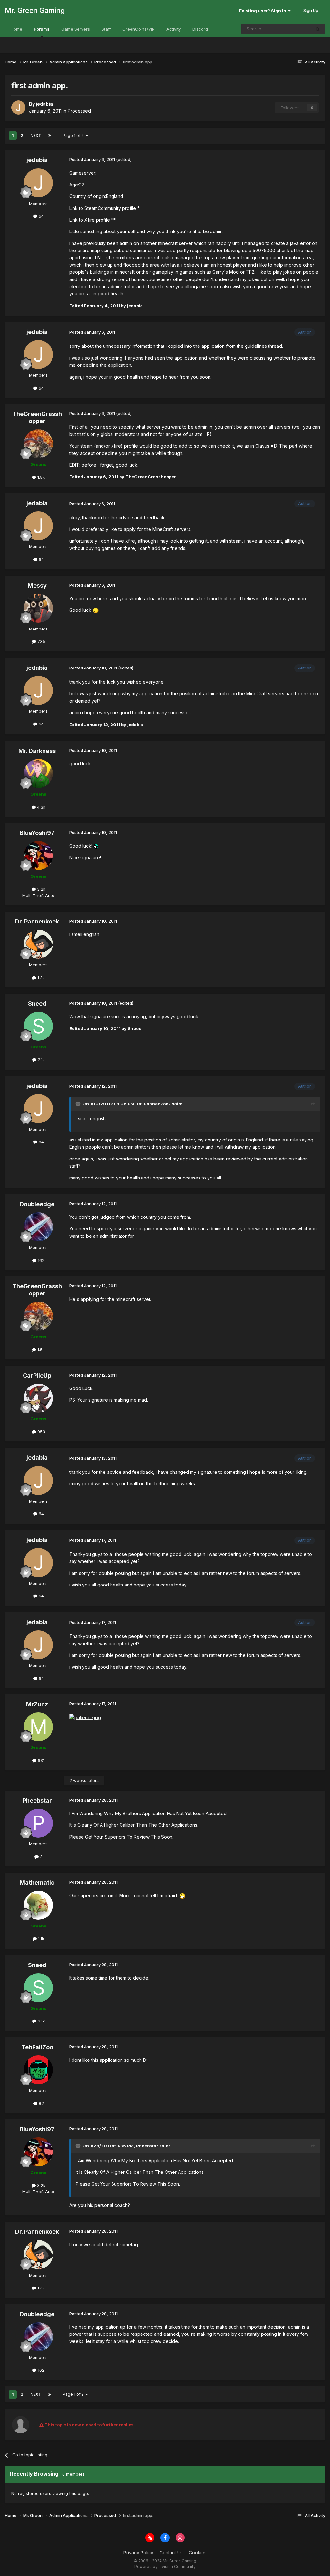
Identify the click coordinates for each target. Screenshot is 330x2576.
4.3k (41, 807)
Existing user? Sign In (264, 11)
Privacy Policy (138, 2553)
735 (41, 641)
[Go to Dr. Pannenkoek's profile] (38, 944)
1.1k (40, 1939)
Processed (79, 111)
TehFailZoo (37, 2047)
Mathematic (37, 1883)
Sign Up (311, 10)
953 (41, 1432)
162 (40, 1260)
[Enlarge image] (96, 610)
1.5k (40, 477)
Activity (174, 29)
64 (41, 216)
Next (36, 135)
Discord (200, 29)
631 (40, 1760)
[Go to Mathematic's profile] (38, 1905)
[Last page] (50, 136)
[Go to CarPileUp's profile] (38, 1398)
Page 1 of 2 (74, 135)
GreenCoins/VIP (139, 29)
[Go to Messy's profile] (38, 608)
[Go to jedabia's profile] (18, 108)
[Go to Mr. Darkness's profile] (38, 773)
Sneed (37, 1004)
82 (41, 2103)
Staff (106, 29)
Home (16, 29)
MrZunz (37, 1704)
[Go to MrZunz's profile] (38, 1727)
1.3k (40, 978)
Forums (42, 29)
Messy (37, 586)
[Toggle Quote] (79, 1104)
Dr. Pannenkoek (37, 921)
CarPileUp (37, 1375)
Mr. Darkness (37, 751)
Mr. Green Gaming (35, 10)
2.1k (41, 1060)
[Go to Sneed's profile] (38, 1026)
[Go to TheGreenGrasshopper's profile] (38, 444)
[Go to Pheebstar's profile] (38, 1823)
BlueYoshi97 (37, 833)
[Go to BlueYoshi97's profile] (38, 856)
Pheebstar (37, 1800)
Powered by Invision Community (165, 2567)
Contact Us (171, 2553)
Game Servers (76, 29)
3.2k (41, 889)
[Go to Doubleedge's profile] (38, 1227)
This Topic (292, 29)
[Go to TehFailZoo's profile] (38, 2070)
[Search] (318, 29)
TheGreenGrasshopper (37, 417)
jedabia (37, 160)
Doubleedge (37, 1204)
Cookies (198, 2553)
